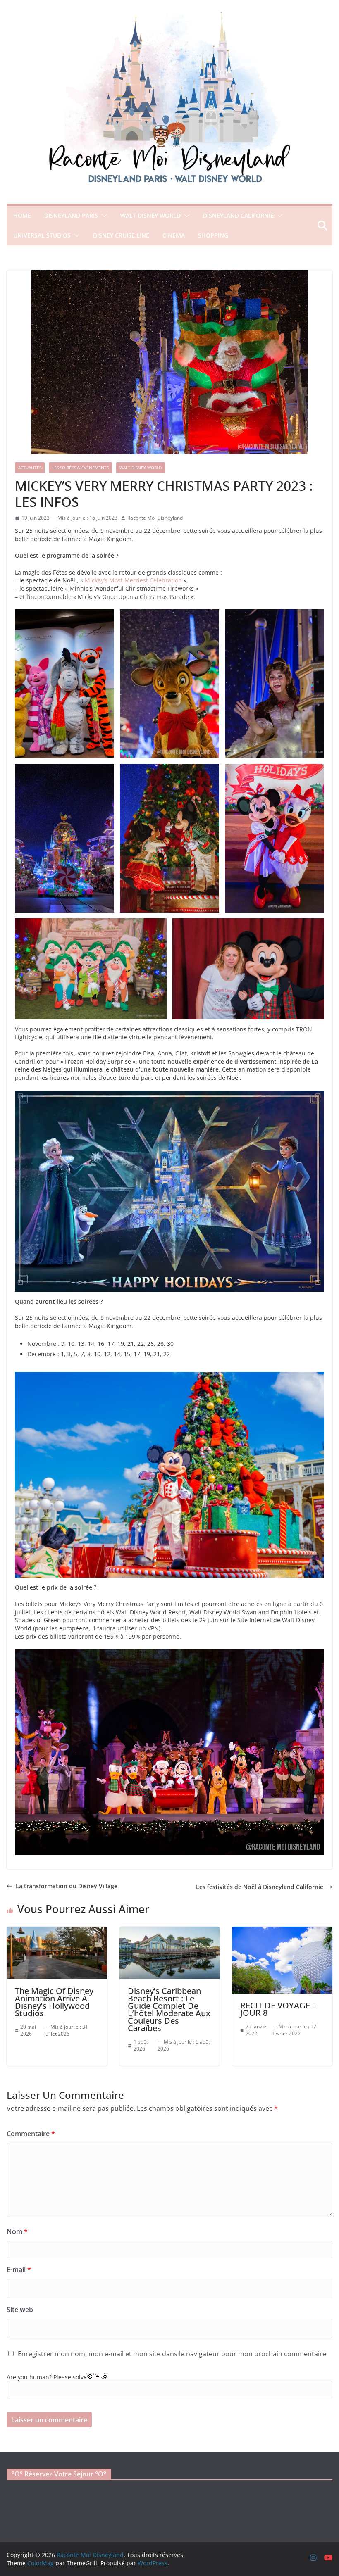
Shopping (213, 235)
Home (22, 215)
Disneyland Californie (238, 215)
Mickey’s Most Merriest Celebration (133, 580)
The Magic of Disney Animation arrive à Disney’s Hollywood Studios (54, 2002)
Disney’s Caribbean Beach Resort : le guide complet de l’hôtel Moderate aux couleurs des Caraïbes (169, 2009)
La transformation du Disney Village (67, 1886)
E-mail (19, 2269)
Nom (17, 2231)
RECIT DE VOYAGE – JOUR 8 (278, 2009)
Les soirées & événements (80, 468)
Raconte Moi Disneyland (155, 518)
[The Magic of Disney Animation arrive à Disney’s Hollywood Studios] (57, 1931)
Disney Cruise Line (121, 235)
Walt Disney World (150, 215)
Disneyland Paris (71, 215)
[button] (103, 216)
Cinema (174, 235)
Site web (20, 2310)
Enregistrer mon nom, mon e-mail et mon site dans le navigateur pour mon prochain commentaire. (173, 2354)
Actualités (30, 468)
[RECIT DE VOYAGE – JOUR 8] (282, 1931)
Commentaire (31, 2134)
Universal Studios (42, 235)
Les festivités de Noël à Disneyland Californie (260, 1887)
